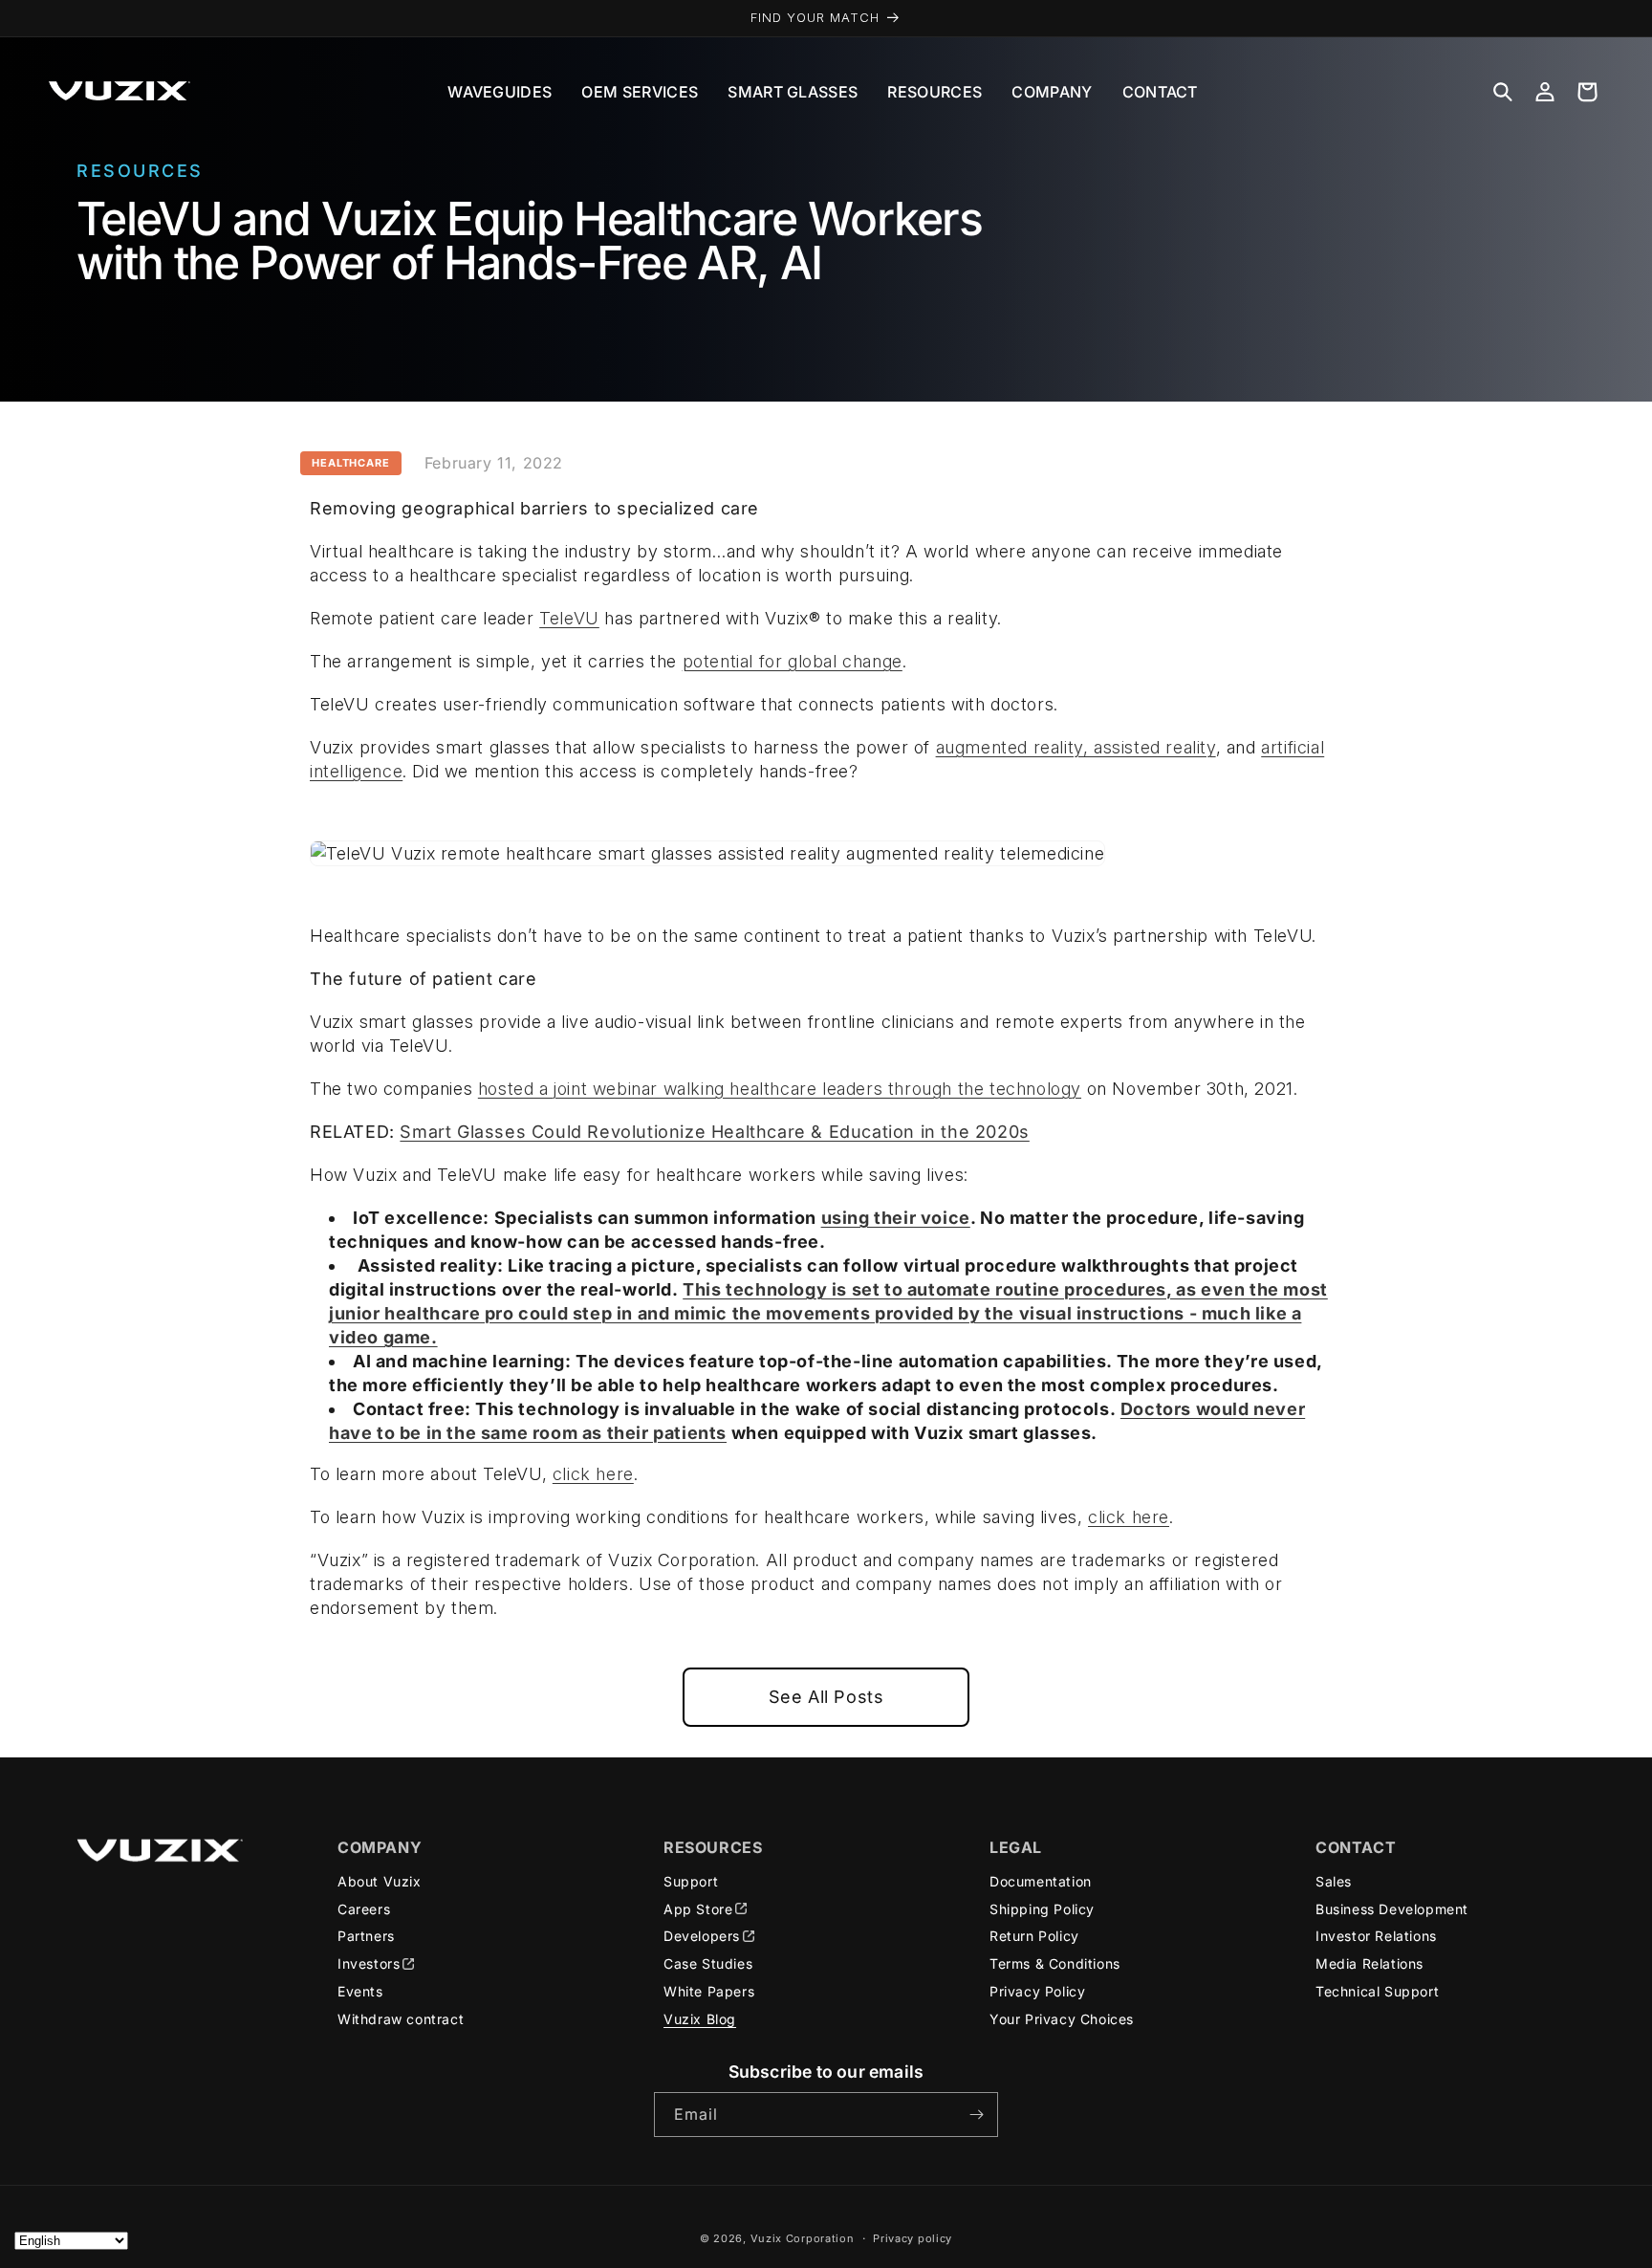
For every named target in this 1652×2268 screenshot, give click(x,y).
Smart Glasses (793, 92)
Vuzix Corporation (803, 2238)
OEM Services (640, 92)
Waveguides (500, 92)
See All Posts (826, 1697)
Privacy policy (913, 2238)
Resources (935, 92)
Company (1052, 92)
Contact (1160, 92)
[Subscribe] (976, 2115)
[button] (1503, 92)
